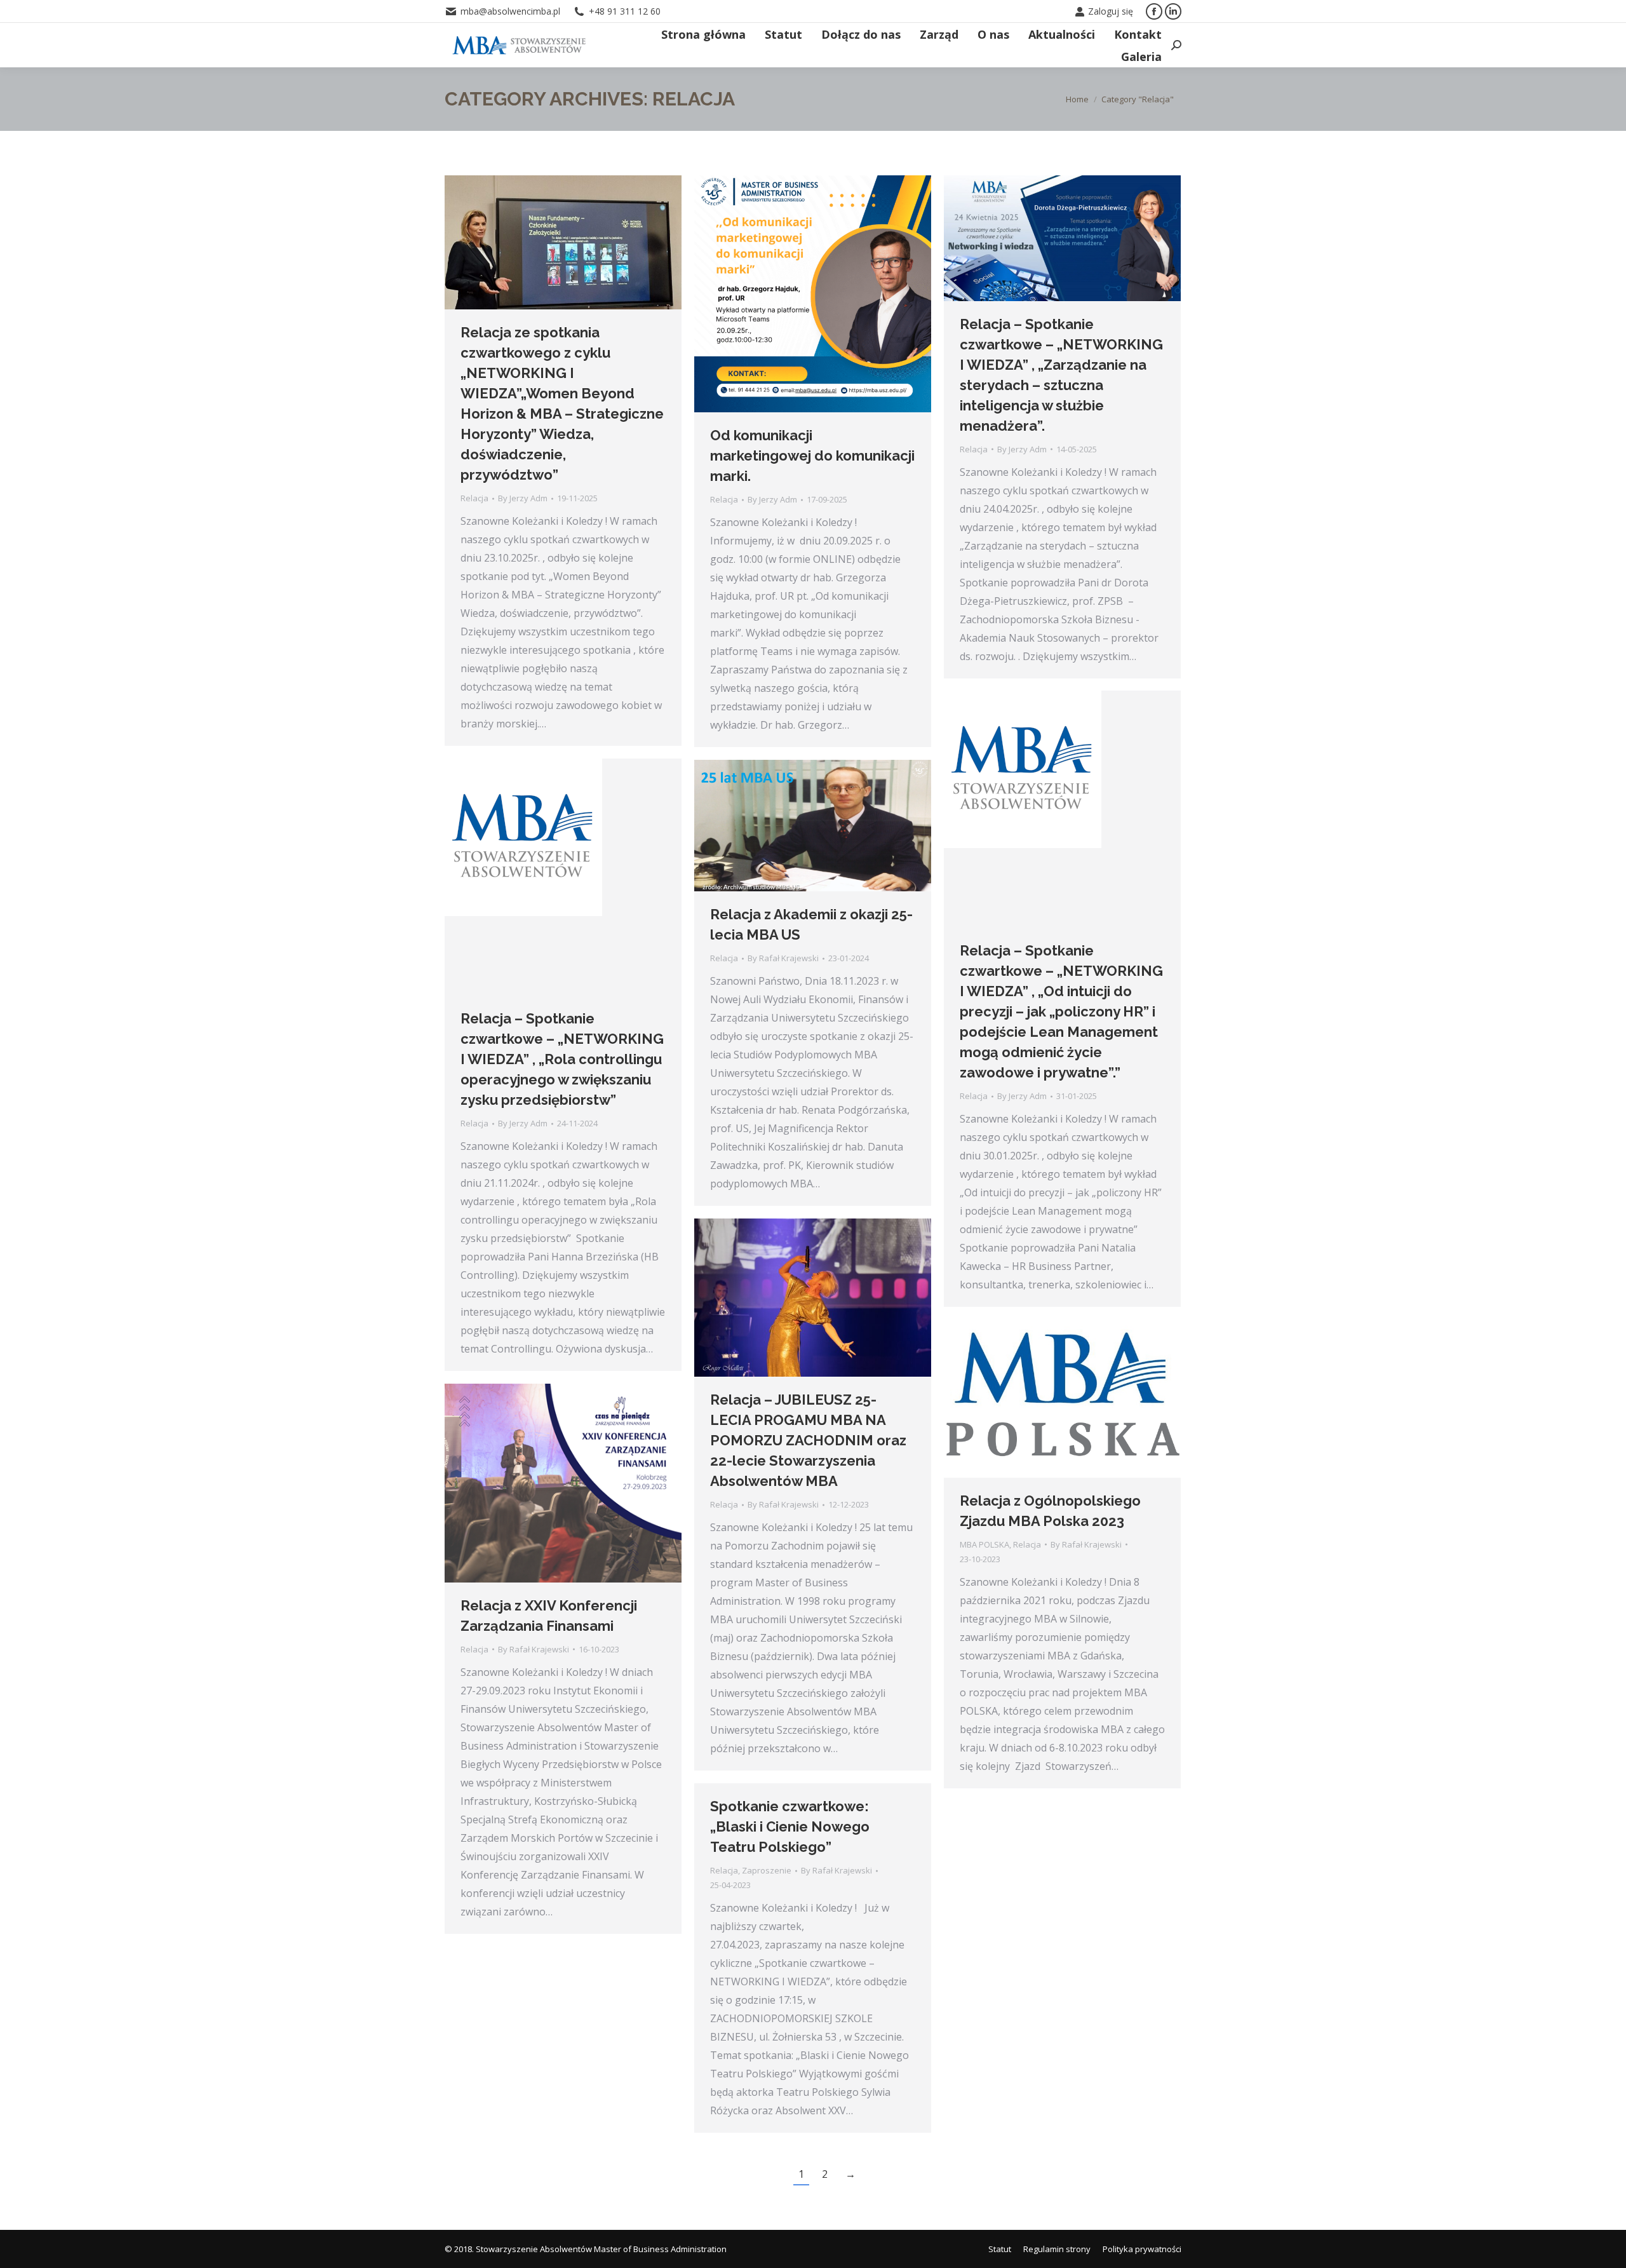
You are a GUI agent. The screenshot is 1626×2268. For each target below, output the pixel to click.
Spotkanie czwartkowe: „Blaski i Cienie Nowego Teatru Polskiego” (790, 1826)
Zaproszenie (767, 1870)
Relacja (474, 498)
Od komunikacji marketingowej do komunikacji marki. (812, 456)
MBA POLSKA (984, 1544)
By (523, 498)
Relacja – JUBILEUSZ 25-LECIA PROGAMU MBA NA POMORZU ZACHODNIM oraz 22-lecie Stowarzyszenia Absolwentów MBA (808, 1440)
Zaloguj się (1111, 11)
